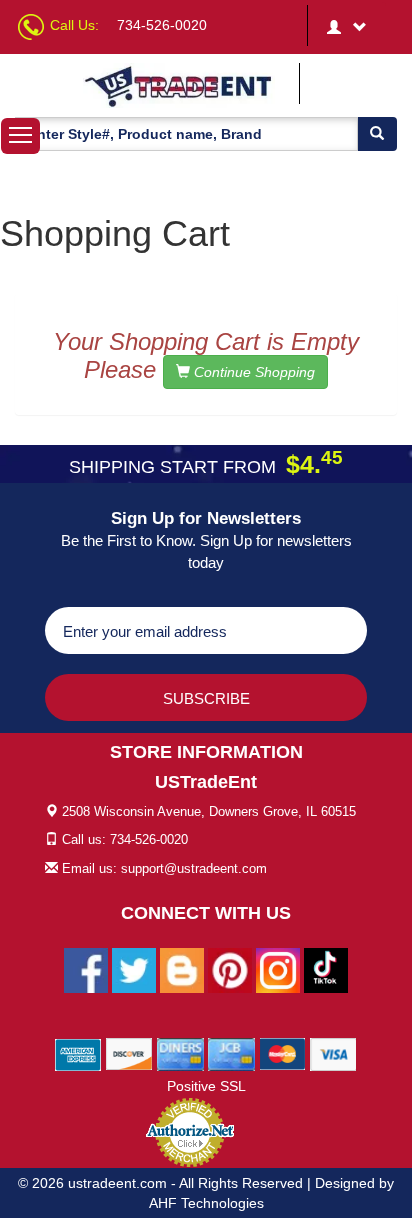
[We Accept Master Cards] (282, 1054)
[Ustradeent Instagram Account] (278, 970)
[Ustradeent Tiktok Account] (326, 970)
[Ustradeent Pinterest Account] (230, 970)
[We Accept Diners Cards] (180, 1054)
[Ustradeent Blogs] (182, 970)
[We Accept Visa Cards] (333, 1054)
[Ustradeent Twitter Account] (134, 970)
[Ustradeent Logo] (188, 85)
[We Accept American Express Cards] (78, 1054)
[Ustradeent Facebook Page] (86, 970)
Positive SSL (206, 1086)
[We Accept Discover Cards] (129, 1054)
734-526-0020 (162, 25)
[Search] (377, 134)
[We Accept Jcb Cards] (231, 1054)
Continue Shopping (252, 372)
